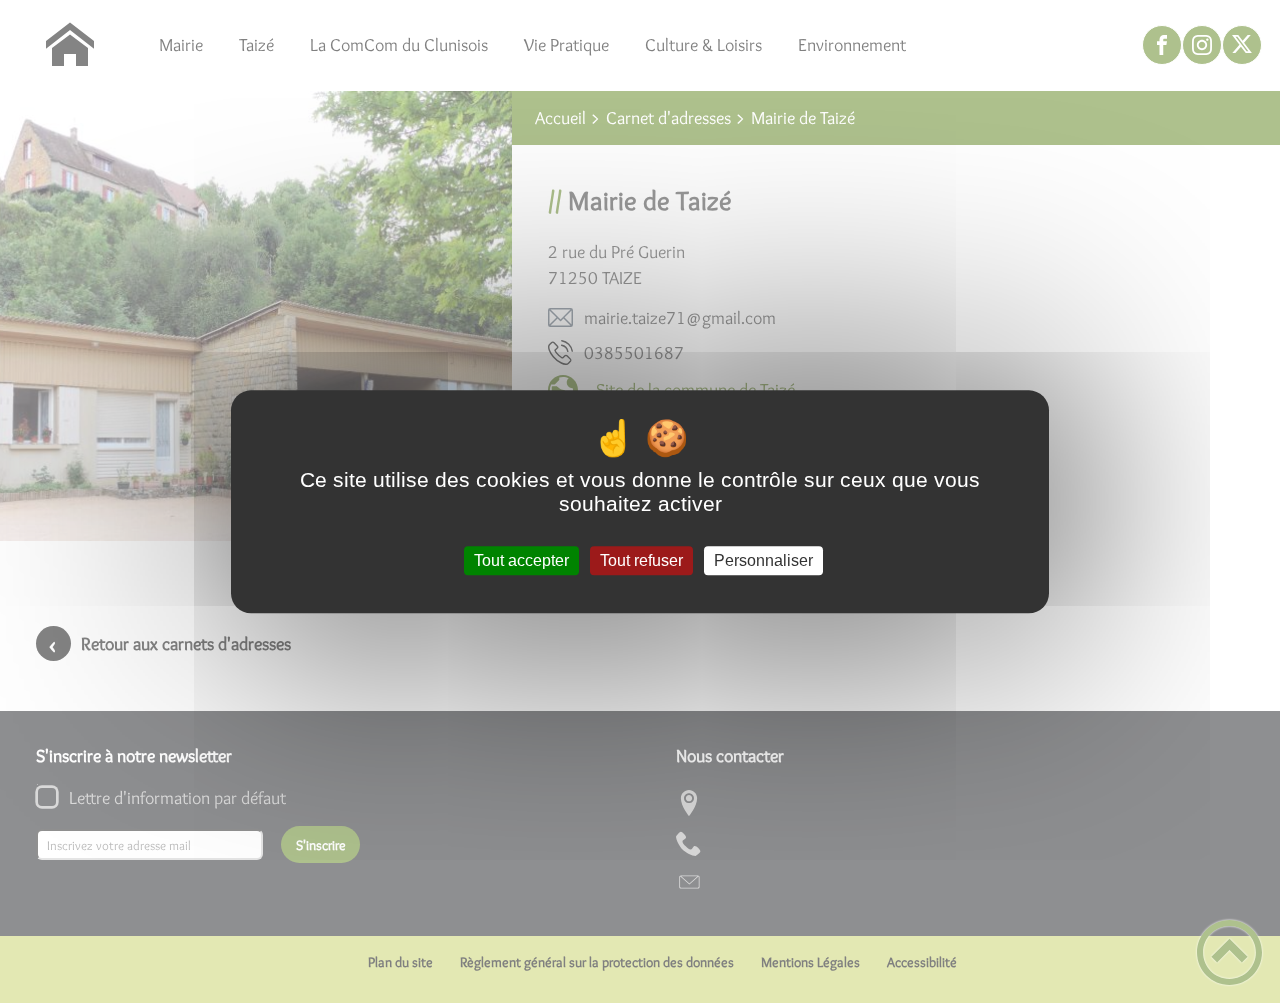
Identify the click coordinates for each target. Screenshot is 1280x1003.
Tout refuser (641, 560)
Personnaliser (763, 560)
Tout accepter (521, 560)
